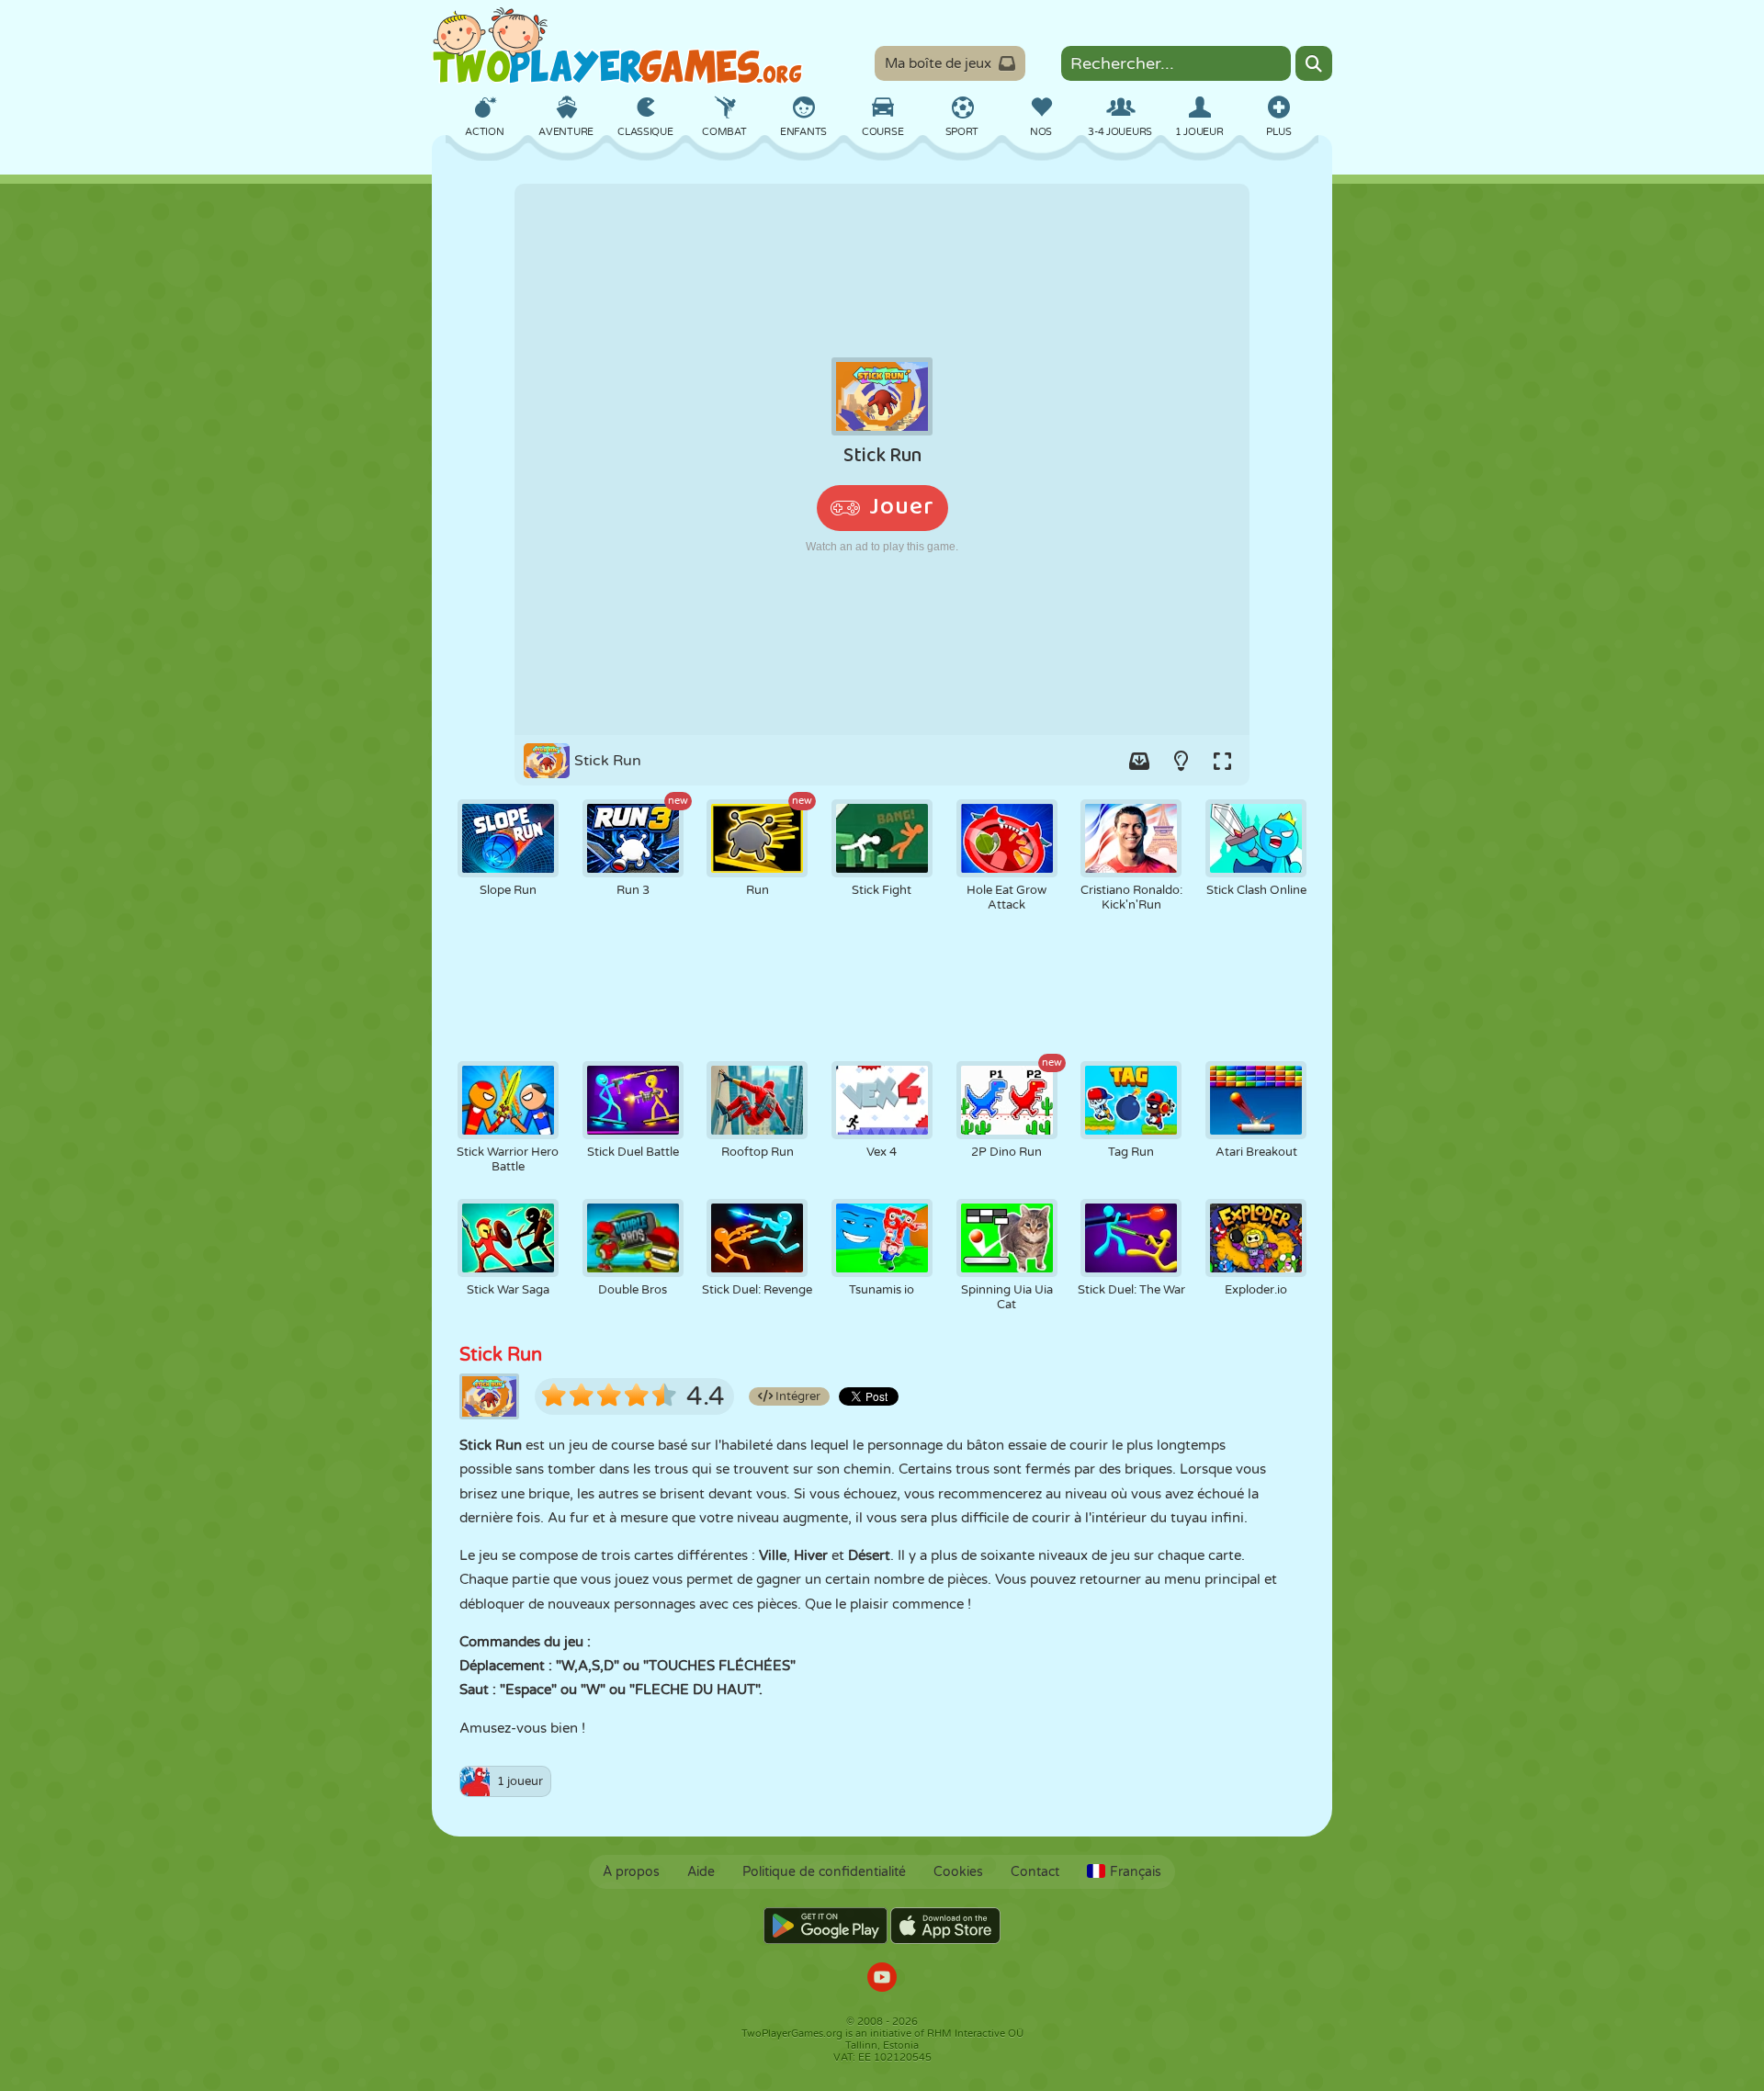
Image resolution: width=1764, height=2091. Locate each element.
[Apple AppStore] (945, 1926)
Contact (1035, 1872)
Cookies (958, 1872)
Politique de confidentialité (824, 1872)
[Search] (1314, 63)
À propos (631, 1872)
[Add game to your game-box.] (1139, 761)
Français (1136, 1872)
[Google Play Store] (825, 1926)
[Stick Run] (882, 459)
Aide (701, 1872)
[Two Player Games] (617, 46)
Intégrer (797, 1396)
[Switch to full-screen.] (1222, 761)
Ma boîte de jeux (938, 63)
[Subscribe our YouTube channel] (882, 1979)
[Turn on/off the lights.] (1181, 761)
